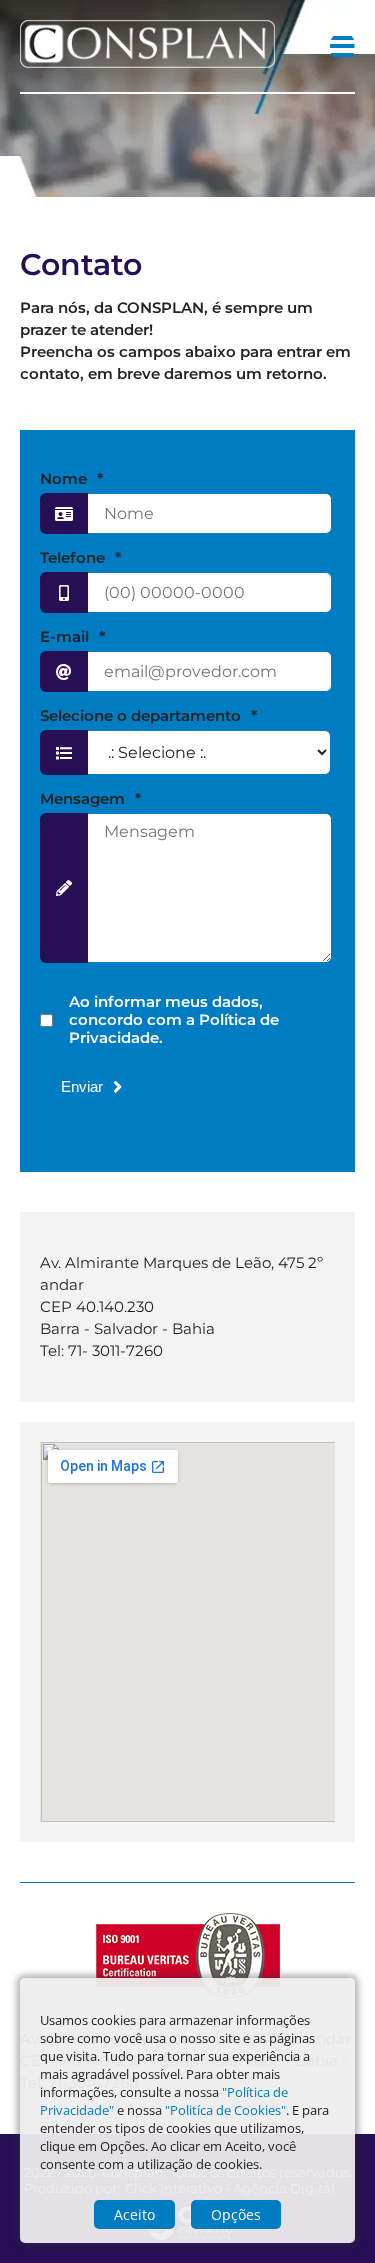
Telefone (80, 558)
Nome (71, 479)
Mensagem (90, 799)
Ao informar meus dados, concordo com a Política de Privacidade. (174, 1020)
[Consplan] (147, 62)
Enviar (82, 1086)
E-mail (72, 637)
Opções (236, 2214)
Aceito (134, 2214)
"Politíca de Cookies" (225, 2110)
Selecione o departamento (148, 716)
